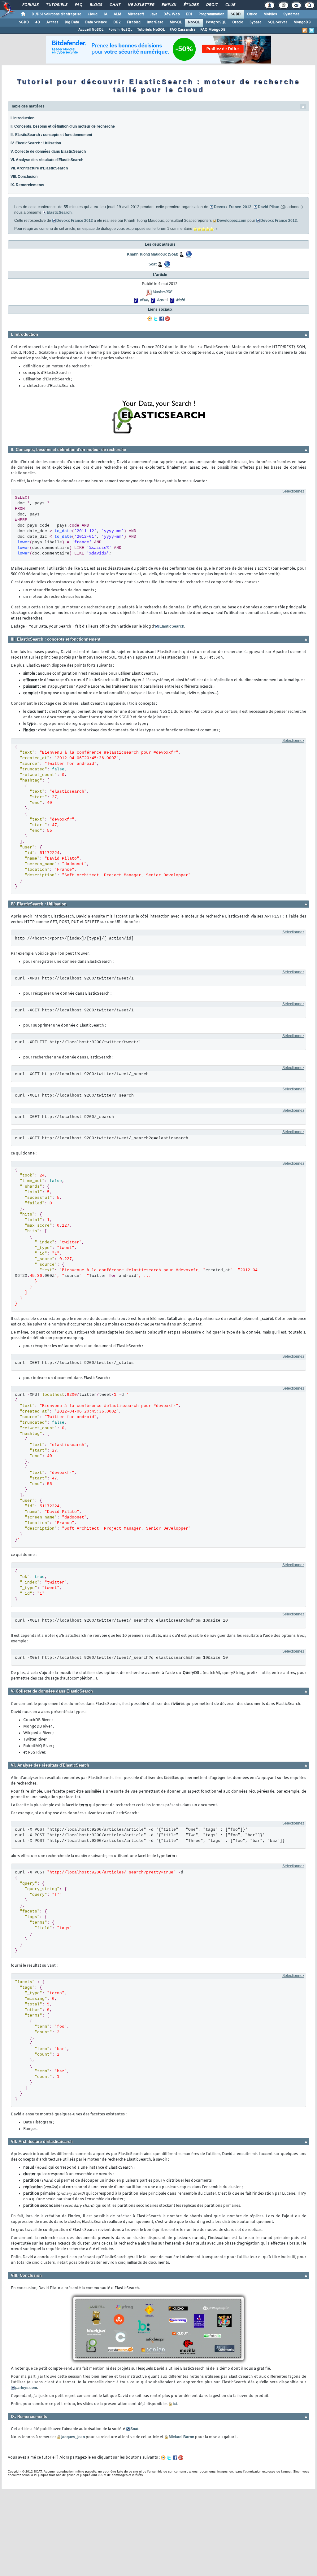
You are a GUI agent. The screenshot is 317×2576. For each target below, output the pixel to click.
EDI (189, 14)
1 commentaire (180, 229)
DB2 (117, 22)
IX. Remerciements (27, 185)
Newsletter (141, 5)
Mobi (180, 300)
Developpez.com (232, 221)
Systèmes (291, 14)
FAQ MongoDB (213, 30)
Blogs (96, 5)
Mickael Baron (181, 2437)
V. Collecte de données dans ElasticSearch (48, 151)
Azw (160, 300)
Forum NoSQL (120, 30)
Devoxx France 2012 (232, 207)
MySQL (176, 22)
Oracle (238, 22)
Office (252, 14)
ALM (117, 14)
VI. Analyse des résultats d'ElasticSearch (47, 160)
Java (154, 14)
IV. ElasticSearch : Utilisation (36, 143)
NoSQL (194, 22)
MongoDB (302, 22)
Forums (30, 5)
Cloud (93, 14)
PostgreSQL (216, 22)
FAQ (78, 5)
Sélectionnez (293, 491)
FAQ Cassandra (182, 30)
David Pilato (269, 207)
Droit (212, 5)
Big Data (72, 22)
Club (230, 5)
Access (52, 22)
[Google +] (167, 319)
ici (175, 2404)
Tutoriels (56, 5)
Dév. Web (172, 14)
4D (38, 22)
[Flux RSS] (305, 30)
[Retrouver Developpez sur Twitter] (311, 30)
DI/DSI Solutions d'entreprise (56, 14)
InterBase (155, 22)
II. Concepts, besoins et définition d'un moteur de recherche (63, 126)
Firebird (134, 22)
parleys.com (26, 2388)
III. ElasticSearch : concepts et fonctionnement (51, 135)
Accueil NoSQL (91, 30)
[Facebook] (162, 319)
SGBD (236, 14)
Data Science (96, 22)
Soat (134, 2429)
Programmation (211, 14)
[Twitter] (156, 319)
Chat (115, 5)
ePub (144, 300)
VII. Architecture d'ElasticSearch (39, 168)
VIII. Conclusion (24, 177)
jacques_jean (73, 2437)
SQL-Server (278, 22)
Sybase (256, 22)
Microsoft (136, 14)
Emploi (169, 5)
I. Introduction (22, 118)
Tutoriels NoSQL (151, 30)
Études (191, 5)
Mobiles (270, 14)
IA (106, 14)
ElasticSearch (59, 212)
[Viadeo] (150, 319)
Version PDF (162, 292)
